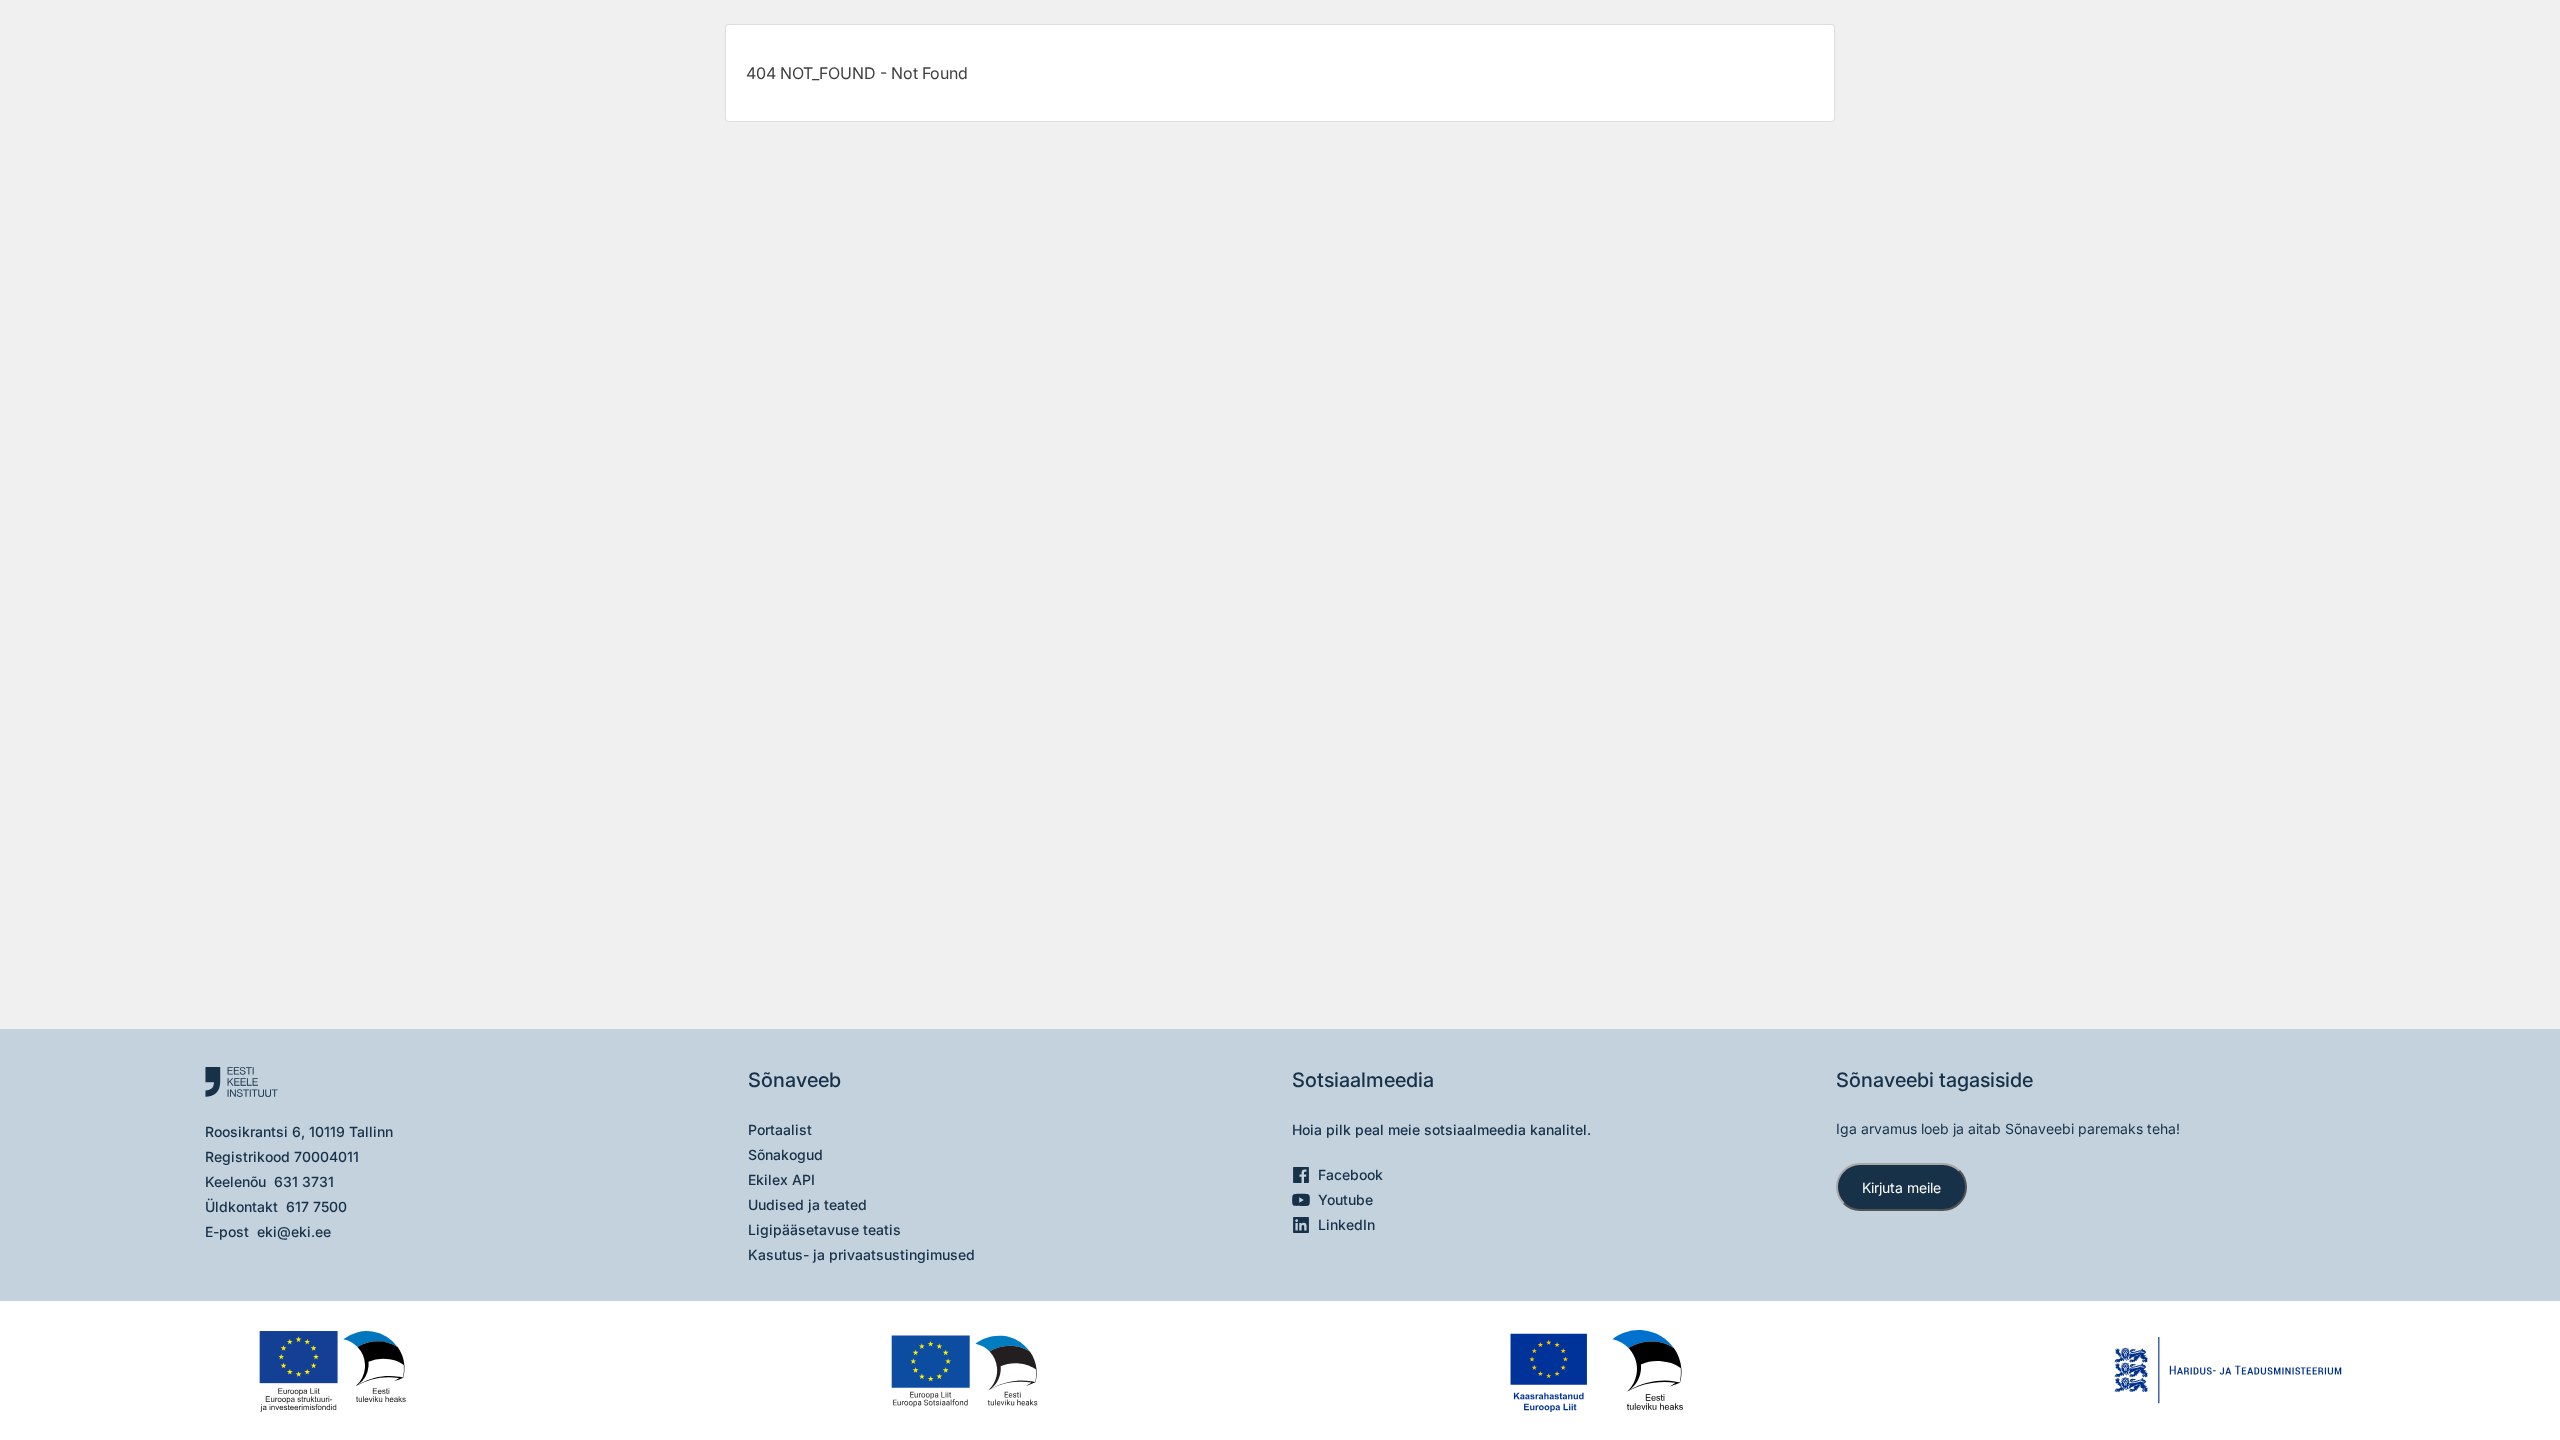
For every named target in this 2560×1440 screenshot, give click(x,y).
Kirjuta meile (1901, 1187)
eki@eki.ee (294, 1231)
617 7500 (316, 1206)
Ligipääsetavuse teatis (824, 1229)
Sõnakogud (785, 1154)
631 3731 (304, 1181)
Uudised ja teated (807, 1204)
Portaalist (780, 1129)
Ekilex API (781, 1179)
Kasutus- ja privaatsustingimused (861, 1254)
